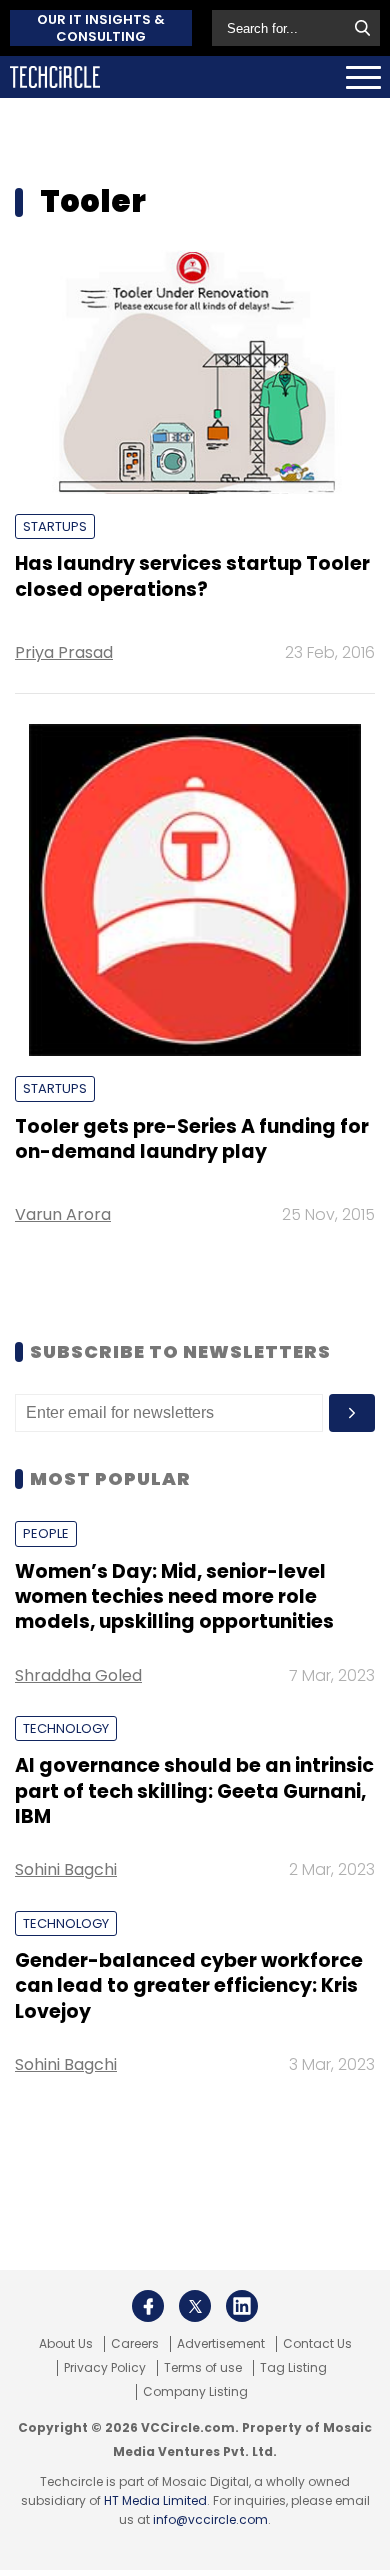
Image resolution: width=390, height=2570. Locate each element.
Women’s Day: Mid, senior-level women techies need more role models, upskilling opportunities (174, 1597)
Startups (55, 526)
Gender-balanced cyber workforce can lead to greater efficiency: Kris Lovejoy (189, 1986)
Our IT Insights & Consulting (101, 28)
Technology (66, 1728)
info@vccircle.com (210, 2519)
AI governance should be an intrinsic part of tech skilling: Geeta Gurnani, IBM (194, 1791)
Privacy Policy (105, 2368)
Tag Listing (293, 2368)
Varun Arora (63, 1214)
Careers (135, 2344)
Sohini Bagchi (66, 1869)
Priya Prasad (64, 652)
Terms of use (203, 2368)
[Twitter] (195, 2306)
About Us (66, 2344)
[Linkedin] (242, 2306)
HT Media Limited (155, 2500)
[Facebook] (148, 2306)
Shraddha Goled (78, 1675)
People (46, 1533)
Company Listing (195, 2392)
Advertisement (221, 2344)
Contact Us (317, 2344)
